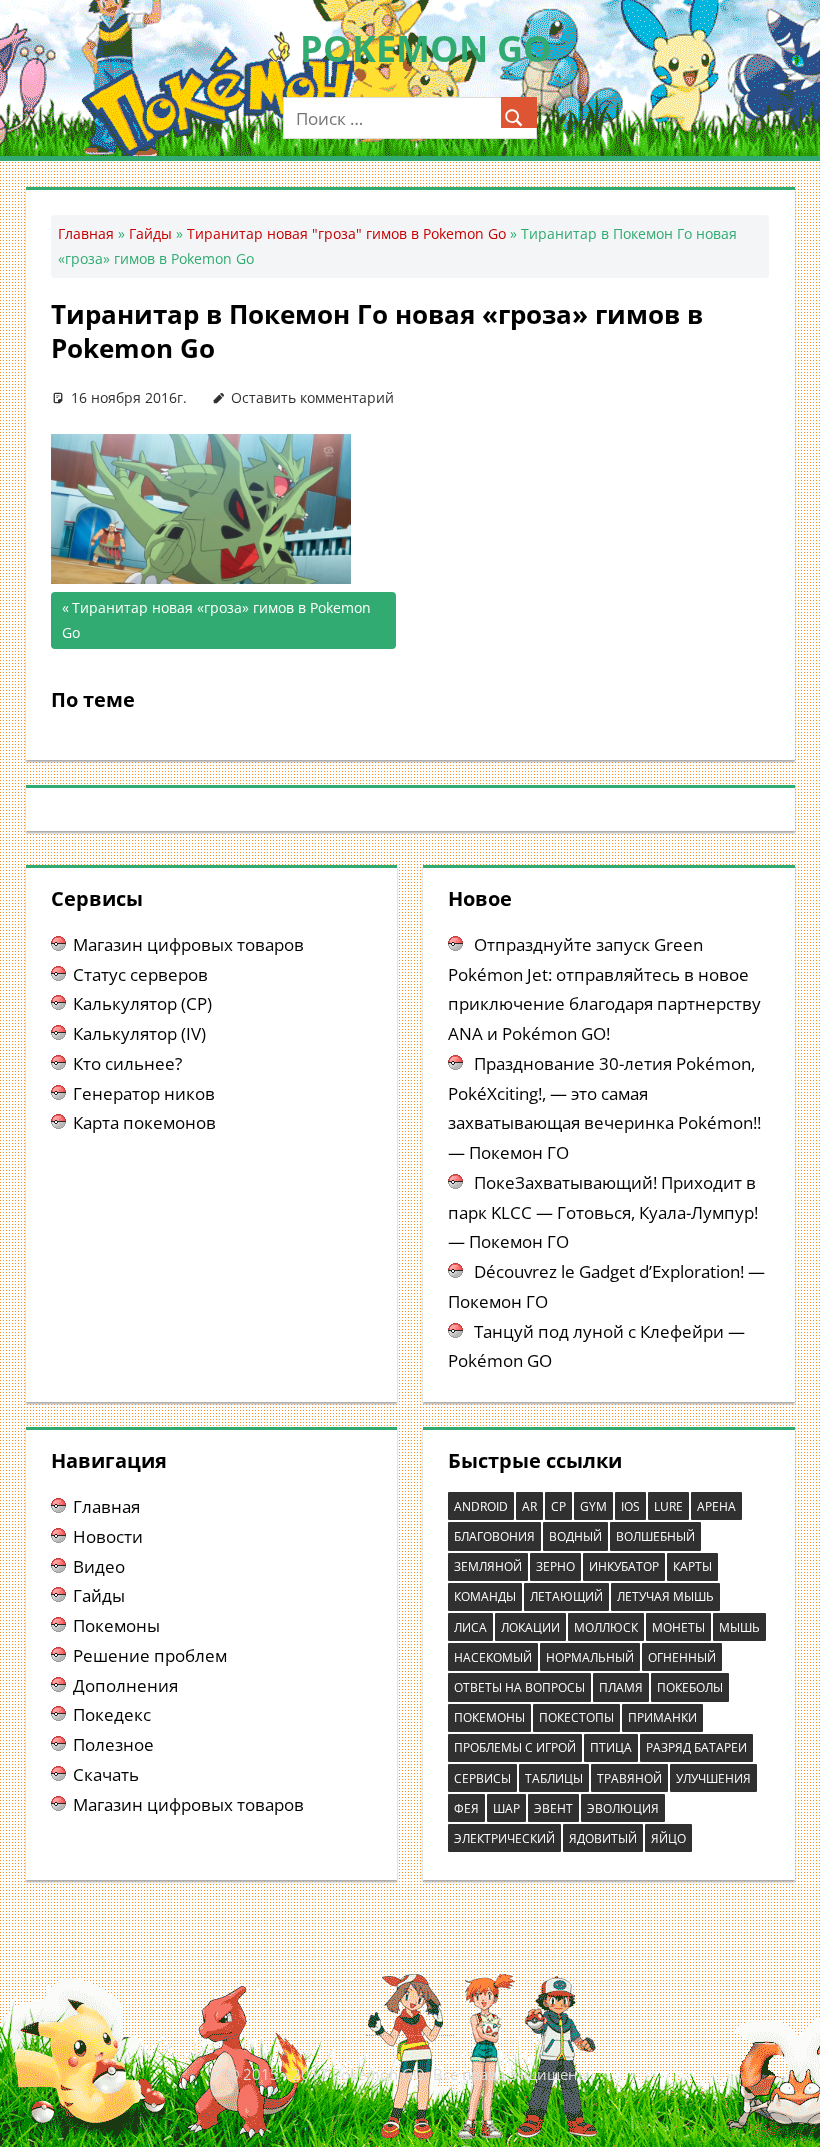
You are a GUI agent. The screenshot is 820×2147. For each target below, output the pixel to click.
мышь (739, 1627)
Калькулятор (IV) (139, 1033)
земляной (488, 1566)
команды (485, 1596)
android (481, 1506)
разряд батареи (696, 1747)
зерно (555, 1566)
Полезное (113, 1744)
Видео (99, 1566)
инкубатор (624, 1566)
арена (716, 1506)
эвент (553, 1808)
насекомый (493, 1657)
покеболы (690, 1687)
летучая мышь (665, 1596)
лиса (470, 1627)
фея (466, 1808)
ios (630, 1506)
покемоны (489, 1717)
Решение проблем (150, 1655)
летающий (566, 1596)
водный (575, 1536)
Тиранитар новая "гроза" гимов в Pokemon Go (346, 233)
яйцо (668, 1838)
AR (529, 1506)
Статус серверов (140, 974)
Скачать (106, 1774)
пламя (621, 1687)
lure (668, 1506)
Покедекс (112, 1714)
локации (530, 1627)
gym (593, 1506)
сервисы (482, 1778)
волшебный (655, 1536)
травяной (629, 1778)
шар (506, 1808)
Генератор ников (144, 1093)
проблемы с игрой (515, 1747)
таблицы (554, 1778)
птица (611, 1747)
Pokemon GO (426, 48)
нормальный (590, 1657)
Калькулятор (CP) (142, 1003)
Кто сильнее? (127, 1063)
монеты (678, 1627)
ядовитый (603, 1838)
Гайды (150, 233)
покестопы (576, 1717)
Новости (108, 1536)
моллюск (606, 1627)
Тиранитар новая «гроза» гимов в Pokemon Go (216, 620)
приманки (662, 1717)
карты (692, 1566)
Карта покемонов (144, 1122)
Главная (86, 233)
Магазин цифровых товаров (188, 944)
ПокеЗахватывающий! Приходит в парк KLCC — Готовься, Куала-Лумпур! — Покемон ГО (603, 1212)
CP (558, 1506)
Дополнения (125, 1685)
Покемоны (116, 1625)
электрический (504, 1838)
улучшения (713, 1778)
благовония (494, 1536)
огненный (682, 1657)
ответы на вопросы (519, 1687)
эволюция (623, 1808)
